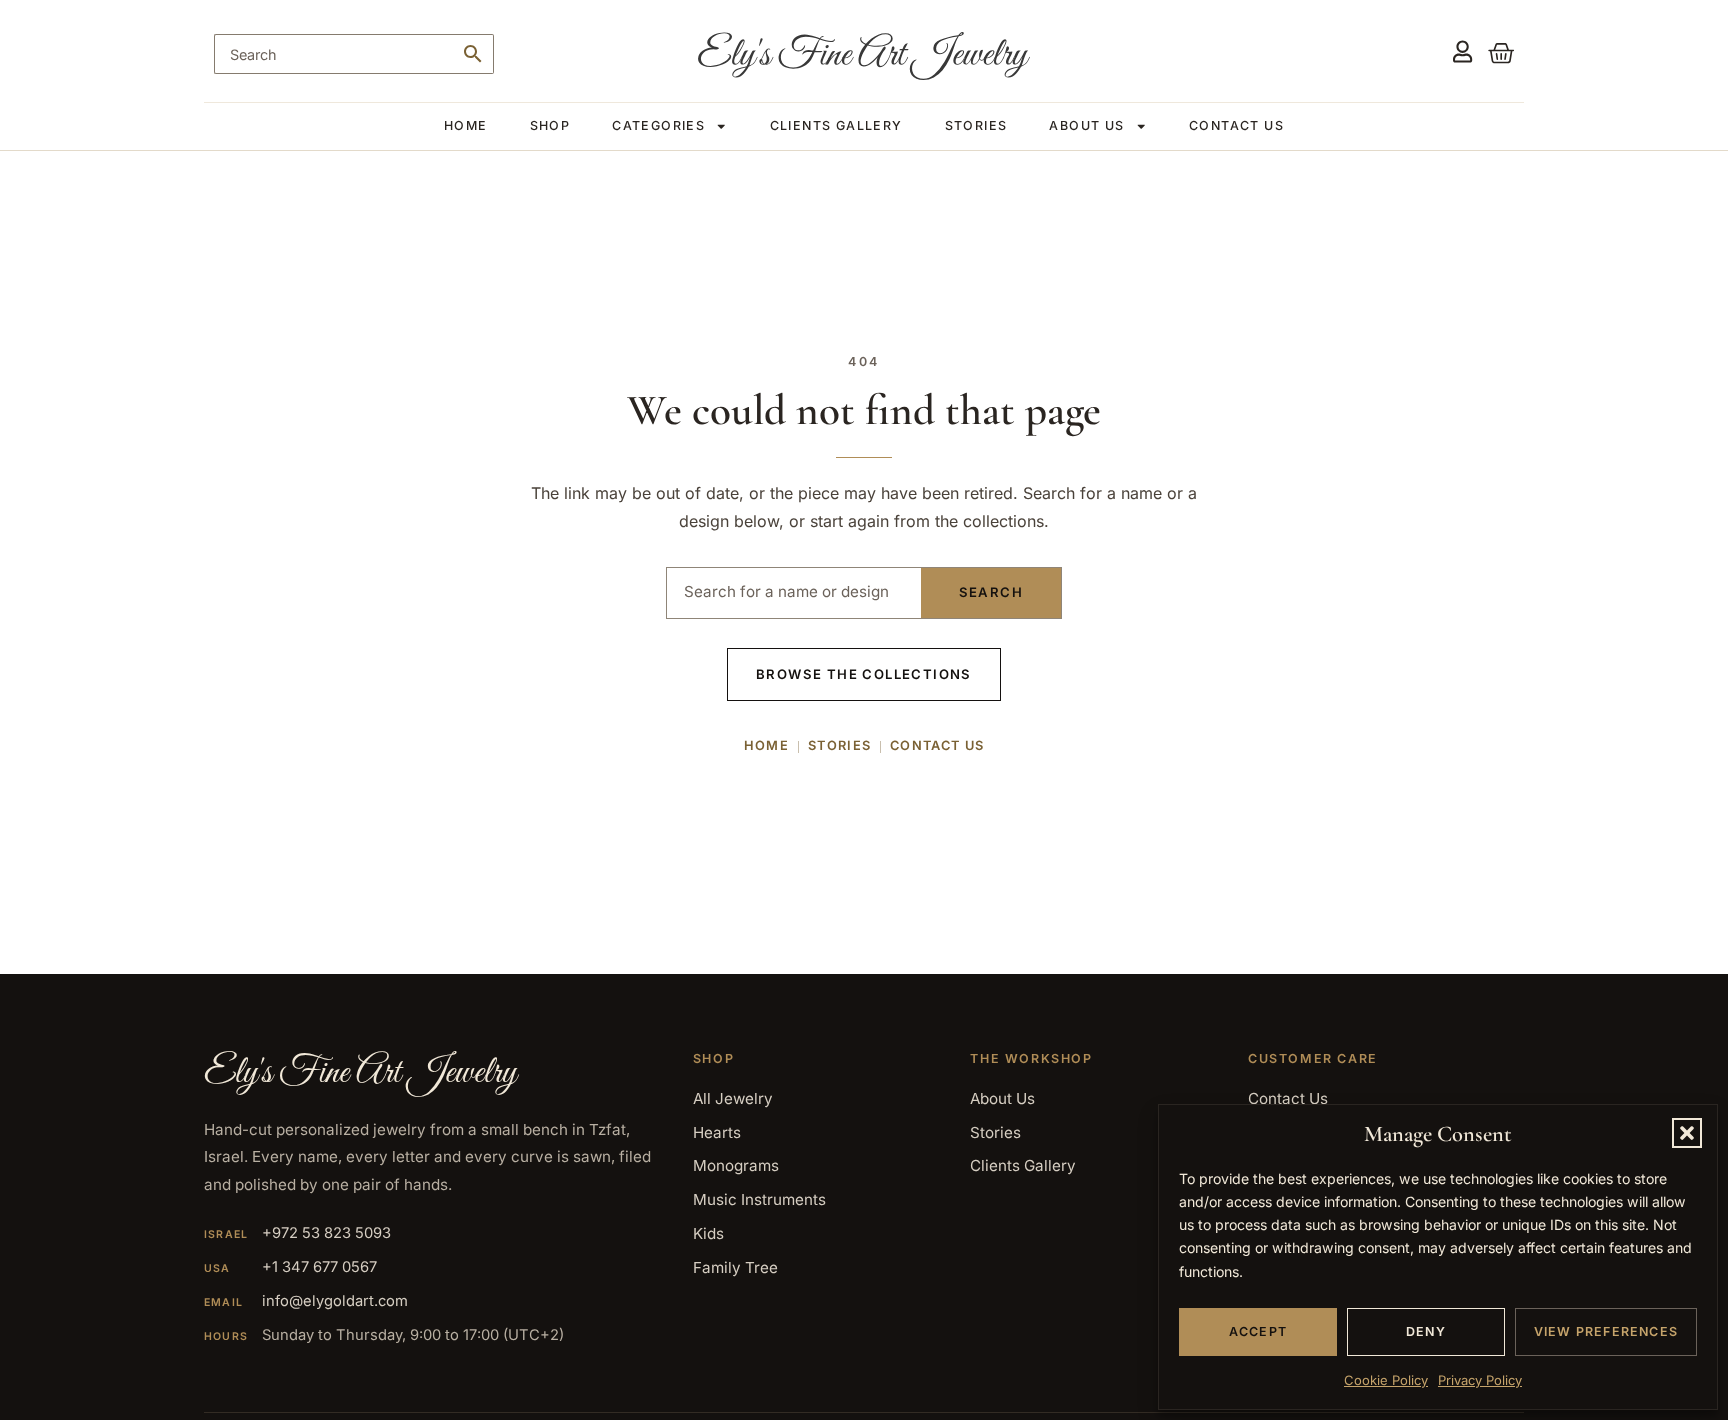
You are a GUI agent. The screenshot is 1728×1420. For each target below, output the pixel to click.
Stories (976, 125)
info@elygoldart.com (335, 1301)
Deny (1426, 1331)
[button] (1687, 1133)
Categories (658, 125)
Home (466, 125)
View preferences (1606, 1331)
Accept (1258, 1331)
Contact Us (1236, 125)
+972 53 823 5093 (326, 1233)
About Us (1086, 125)
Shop (550, 125)
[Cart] (1493, 52)
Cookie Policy (1386, 1380)
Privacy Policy (1480, 1380)
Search (991, 592)
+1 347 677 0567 (319, 1267)
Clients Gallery (836, 125)
